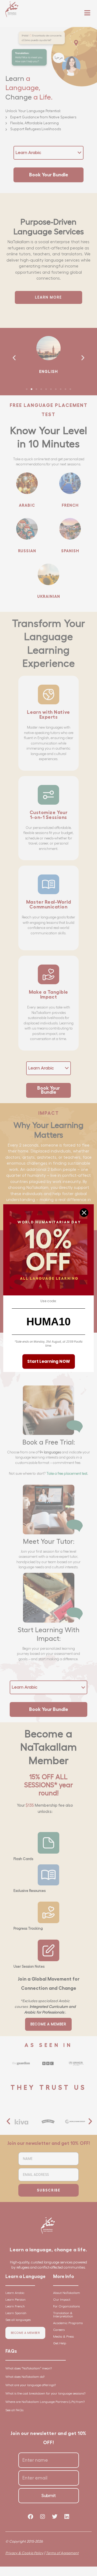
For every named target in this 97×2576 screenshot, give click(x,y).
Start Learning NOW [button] (49, 1361)
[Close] (84, 1213)
